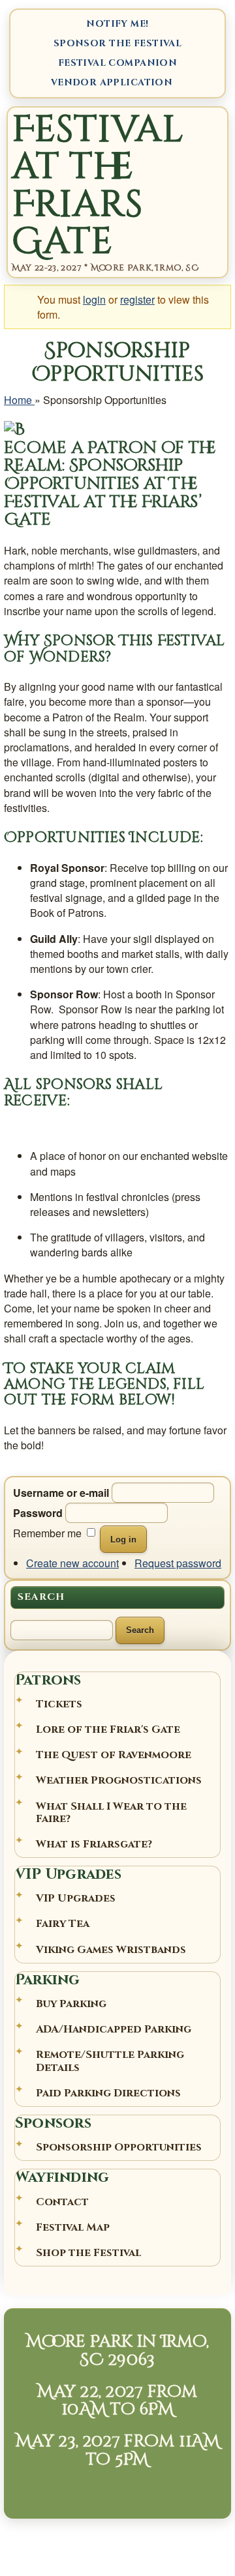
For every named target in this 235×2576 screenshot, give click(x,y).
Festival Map (73, 2227)
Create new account (72, 1563)
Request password (178, 1563)
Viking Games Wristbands (111, 1950)
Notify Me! (117, 24)
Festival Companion (118, 63)
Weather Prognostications (119, 1780)
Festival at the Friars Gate (98, 185)
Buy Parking (71, 2004)
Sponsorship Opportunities (119, 2147)
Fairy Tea (63, 1924)
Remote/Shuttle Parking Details (110, 2061)
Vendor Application (112, 82)
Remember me (47, 1533)
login (94, 299)
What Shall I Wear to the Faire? (111, 1813)
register (137, 299)
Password (38, 1513)
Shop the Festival (88, 2253)
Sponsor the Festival (117, 43)
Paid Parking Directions (108, 2093)
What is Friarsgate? (94, 1844)
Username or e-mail (61, 1493)
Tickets (59, 1704)
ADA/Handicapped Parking (114, 2029)
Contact (62, 2202)
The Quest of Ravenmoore (114, 1755)
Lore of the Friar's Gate (108, 1729)
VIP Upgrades (76, 1898)
